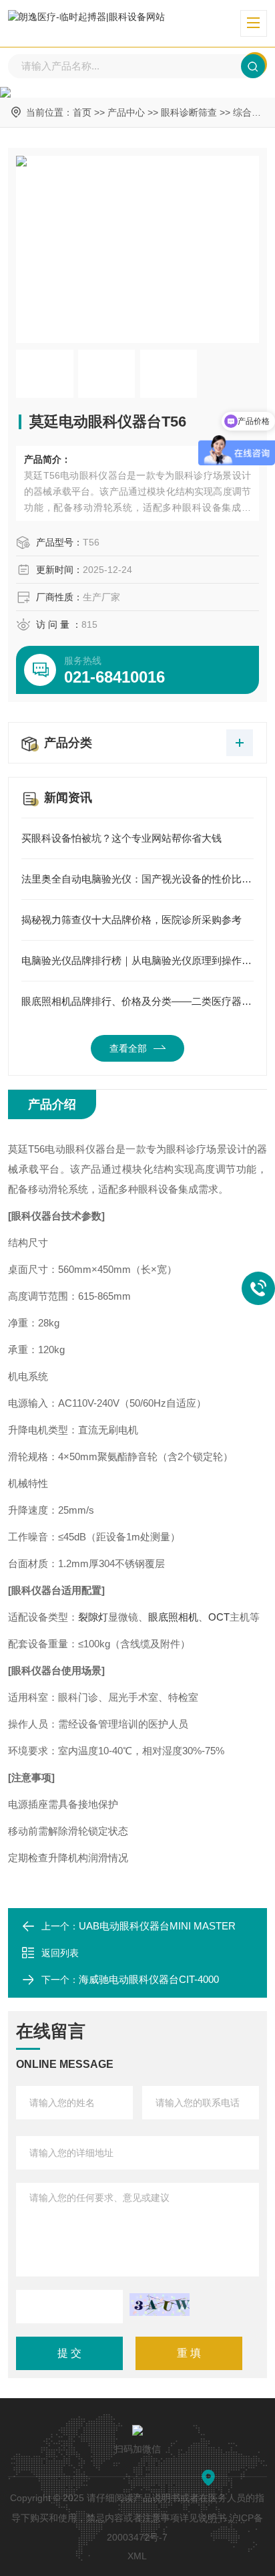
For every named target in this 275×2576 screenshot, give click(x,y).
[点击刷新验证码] (160, 2305)
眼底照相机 (173, 1617)
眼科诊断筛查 (189, 112)
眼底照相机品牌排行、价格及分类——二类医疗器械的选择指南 (137, 1001)
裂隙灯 (93, 1617)
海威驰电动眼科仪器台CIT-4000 (149, 1979)
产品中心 (126, 112)
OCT (219, 1617)
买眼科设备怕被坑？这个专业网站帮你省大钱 (121, 838)
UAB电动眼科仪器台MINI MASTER (157, 1926)
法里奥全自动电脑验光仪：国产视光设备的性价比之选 (137, 879)
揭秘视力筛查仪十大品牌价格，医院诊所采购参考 (131, 920)
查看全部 (128, 1048)
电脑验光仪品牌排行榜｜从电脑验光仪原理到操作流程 (137, 960)
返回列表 (60, 1953)
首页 (82, 112)
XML (137, 2556)
